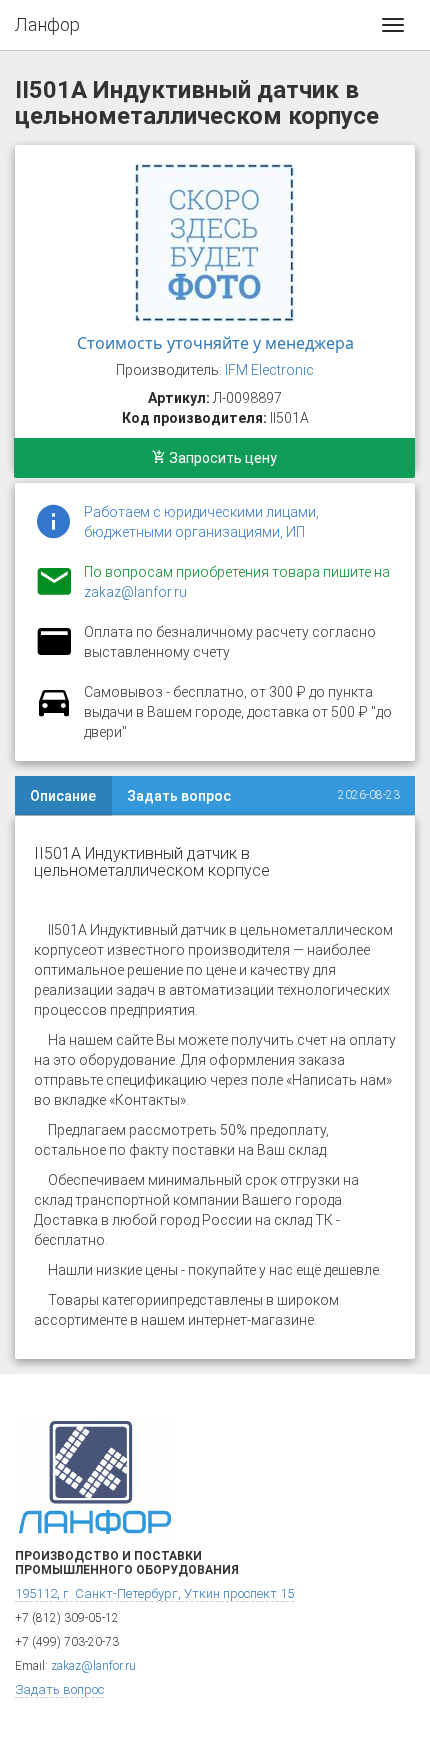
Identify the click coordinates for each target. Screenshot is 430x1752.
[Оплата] (54, 654)
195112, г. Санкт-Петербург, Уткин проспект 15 (154, 1593)
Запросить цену (221, 458)
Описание (63, 796)
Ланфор (47, 24)
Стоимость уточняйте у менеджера (215, 343)
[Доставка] (54, 714)
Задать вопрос (179, 796)
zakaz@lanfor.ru (135, 592)
